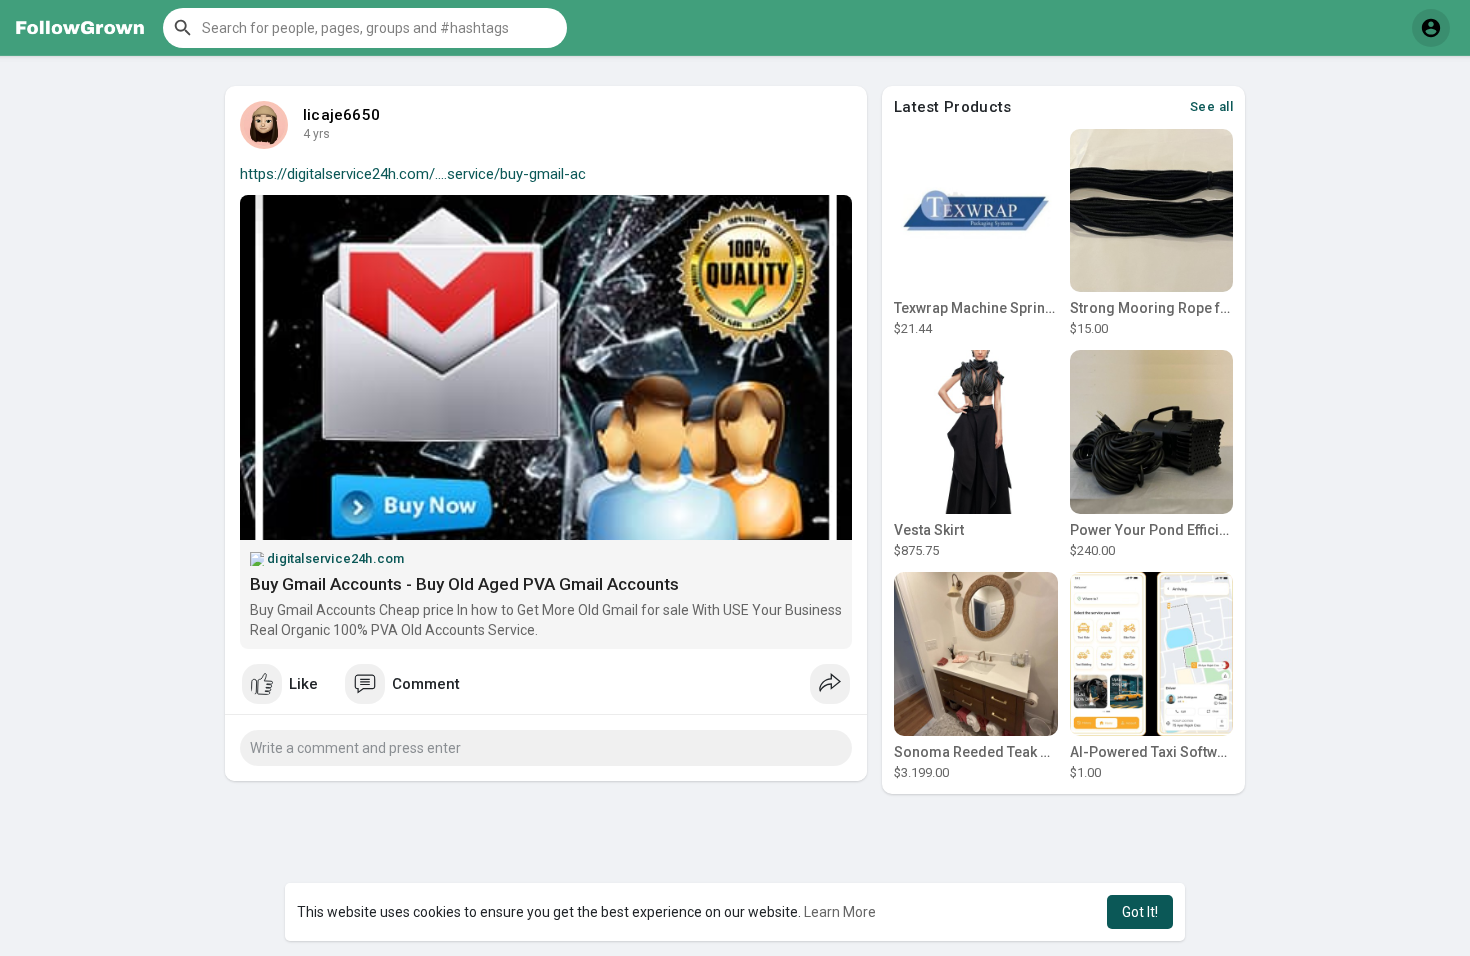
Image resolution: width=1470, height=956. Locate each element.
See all (1212, 106)
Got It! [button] (1140, 912)
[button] (365, 28)
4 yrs (316, 134)
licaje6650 (341, 115)
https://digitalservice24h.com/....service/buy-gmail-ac (413, 174)
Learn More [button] (840, 912)
